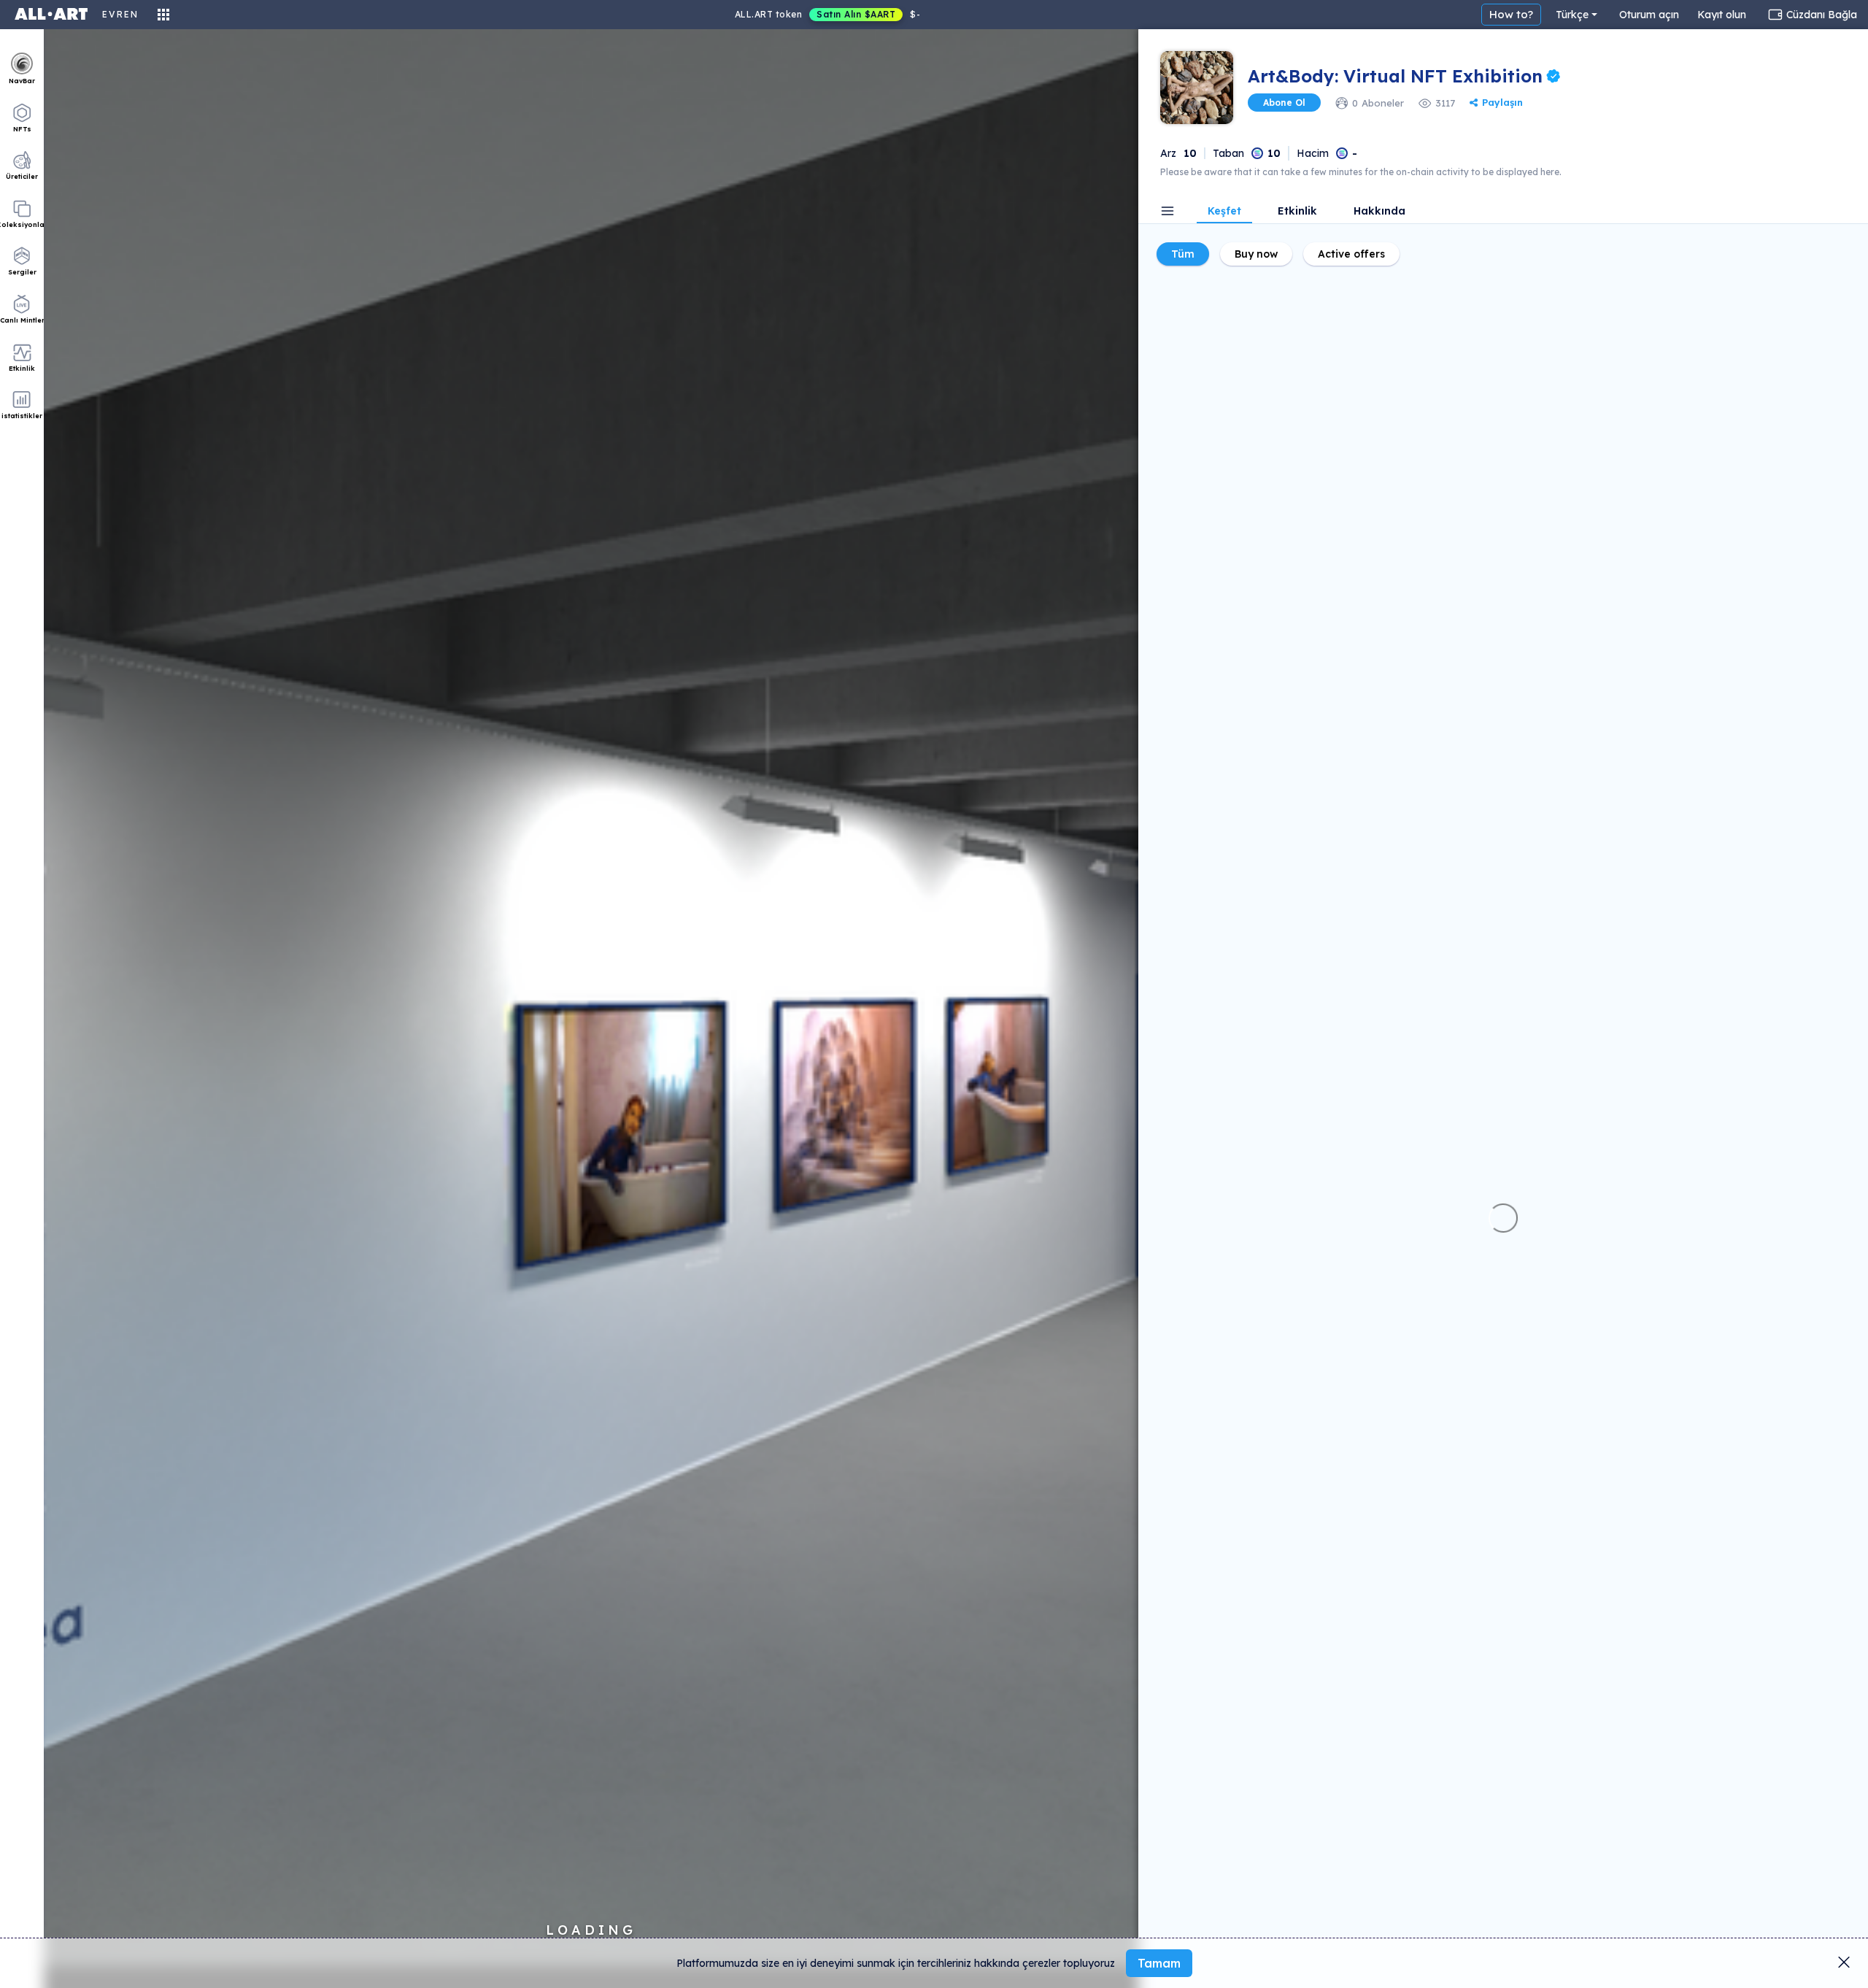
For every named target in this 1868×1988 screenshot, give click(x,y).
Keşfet (1224, 212)
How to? (1511, 14)
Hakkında (1379, 212)
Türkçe (1572, 15)
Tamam (1159, 1963)
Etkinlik (1297, 212)
